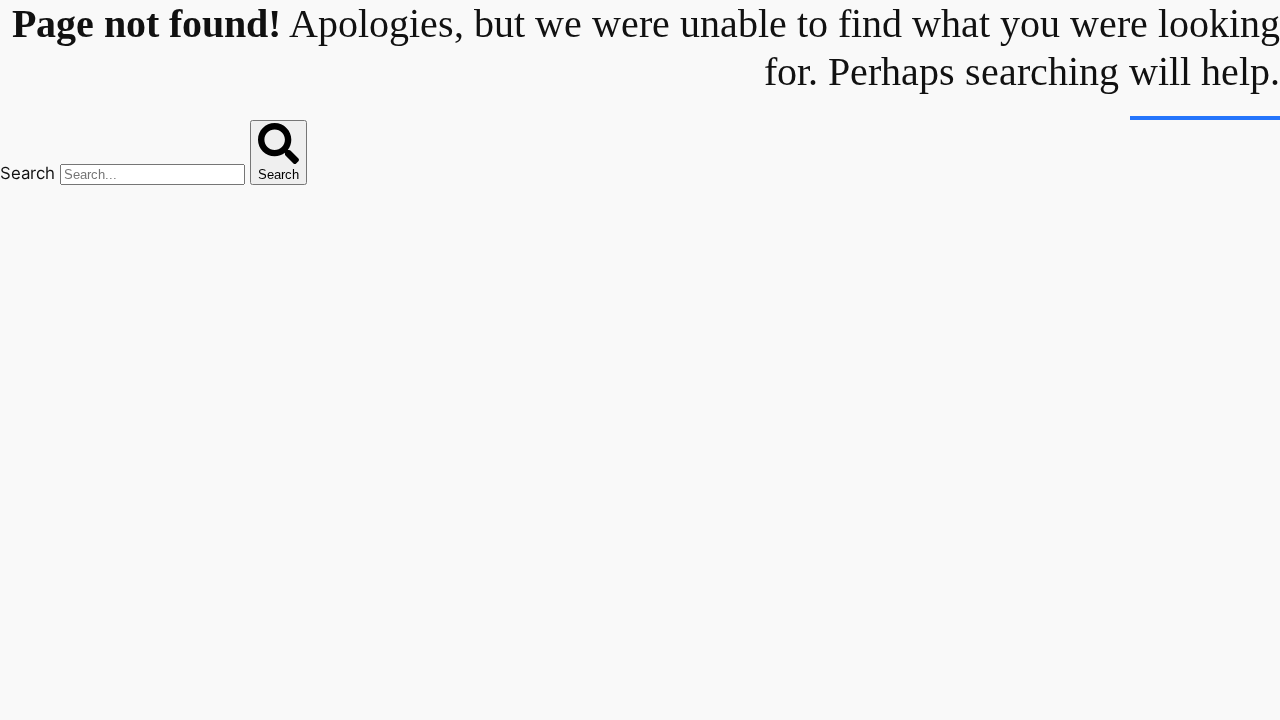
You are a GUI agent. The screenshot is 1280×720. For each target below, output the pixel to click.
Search (27, 173)
